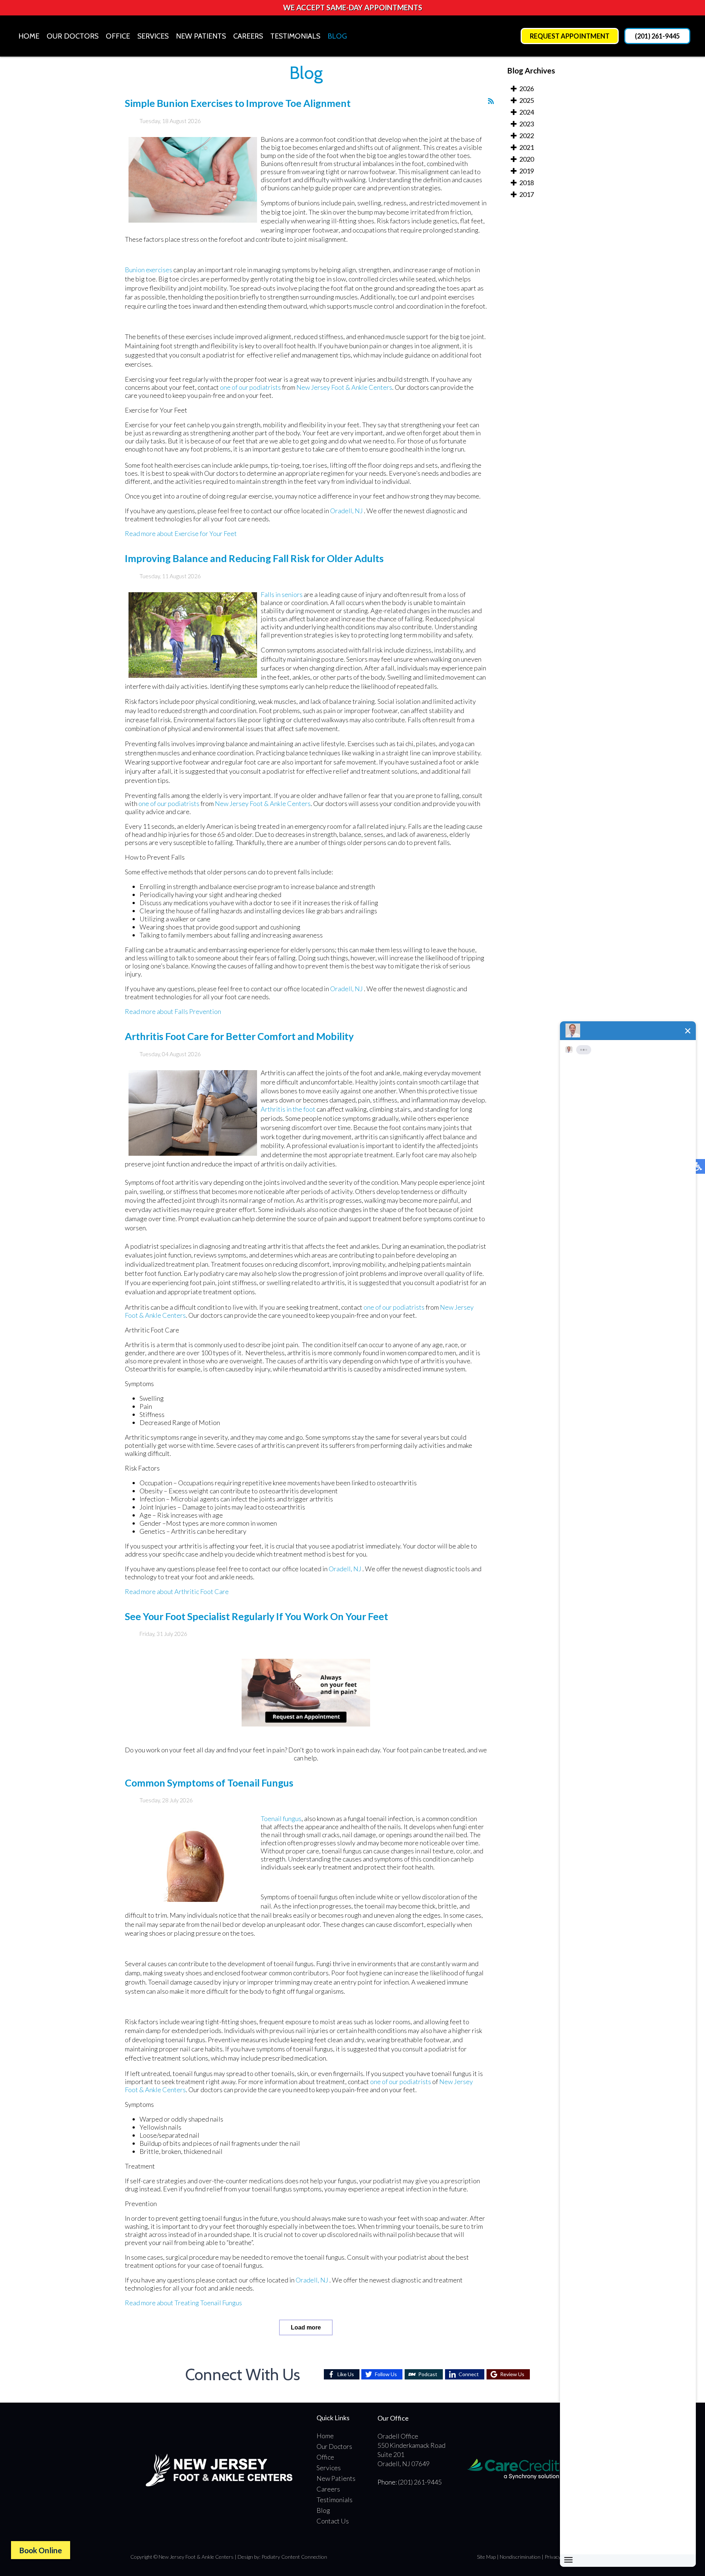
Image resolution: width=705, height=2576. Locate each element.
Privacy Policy (560, 2557)
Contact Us (333, 2521)
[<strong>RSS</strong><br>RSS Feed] (491, 101)
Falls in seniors (282, 594)
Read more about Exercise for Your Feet (181, 533)
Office (118, 36)
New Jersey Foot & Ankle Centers (344, 387)
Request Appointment (570, 36)
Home (29, 36)
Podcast (428, 2374)
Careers (248, 36)
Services (153, 36)
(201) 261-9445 (657, 36)
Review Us (512, 2374)
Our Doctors (73, 36)
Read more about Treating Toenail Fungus (183, 2303)
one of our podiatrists (250, 387)
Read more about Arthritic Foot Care (177, 1591)
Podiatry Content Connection (294, 2557)
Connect (469, 2374)
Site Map (486, 2557)
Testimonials (295, 36)
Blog (337, 36)
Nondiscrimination (520, 2557)
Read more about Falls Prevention (173, 1011)
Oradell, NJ (346, 511)
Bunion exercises (149, 270)
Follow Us (386, 2374)
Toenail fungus (281, 1818)
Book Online (41, 2550)
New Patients (201, 36)
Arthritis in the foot (288, 1109)
